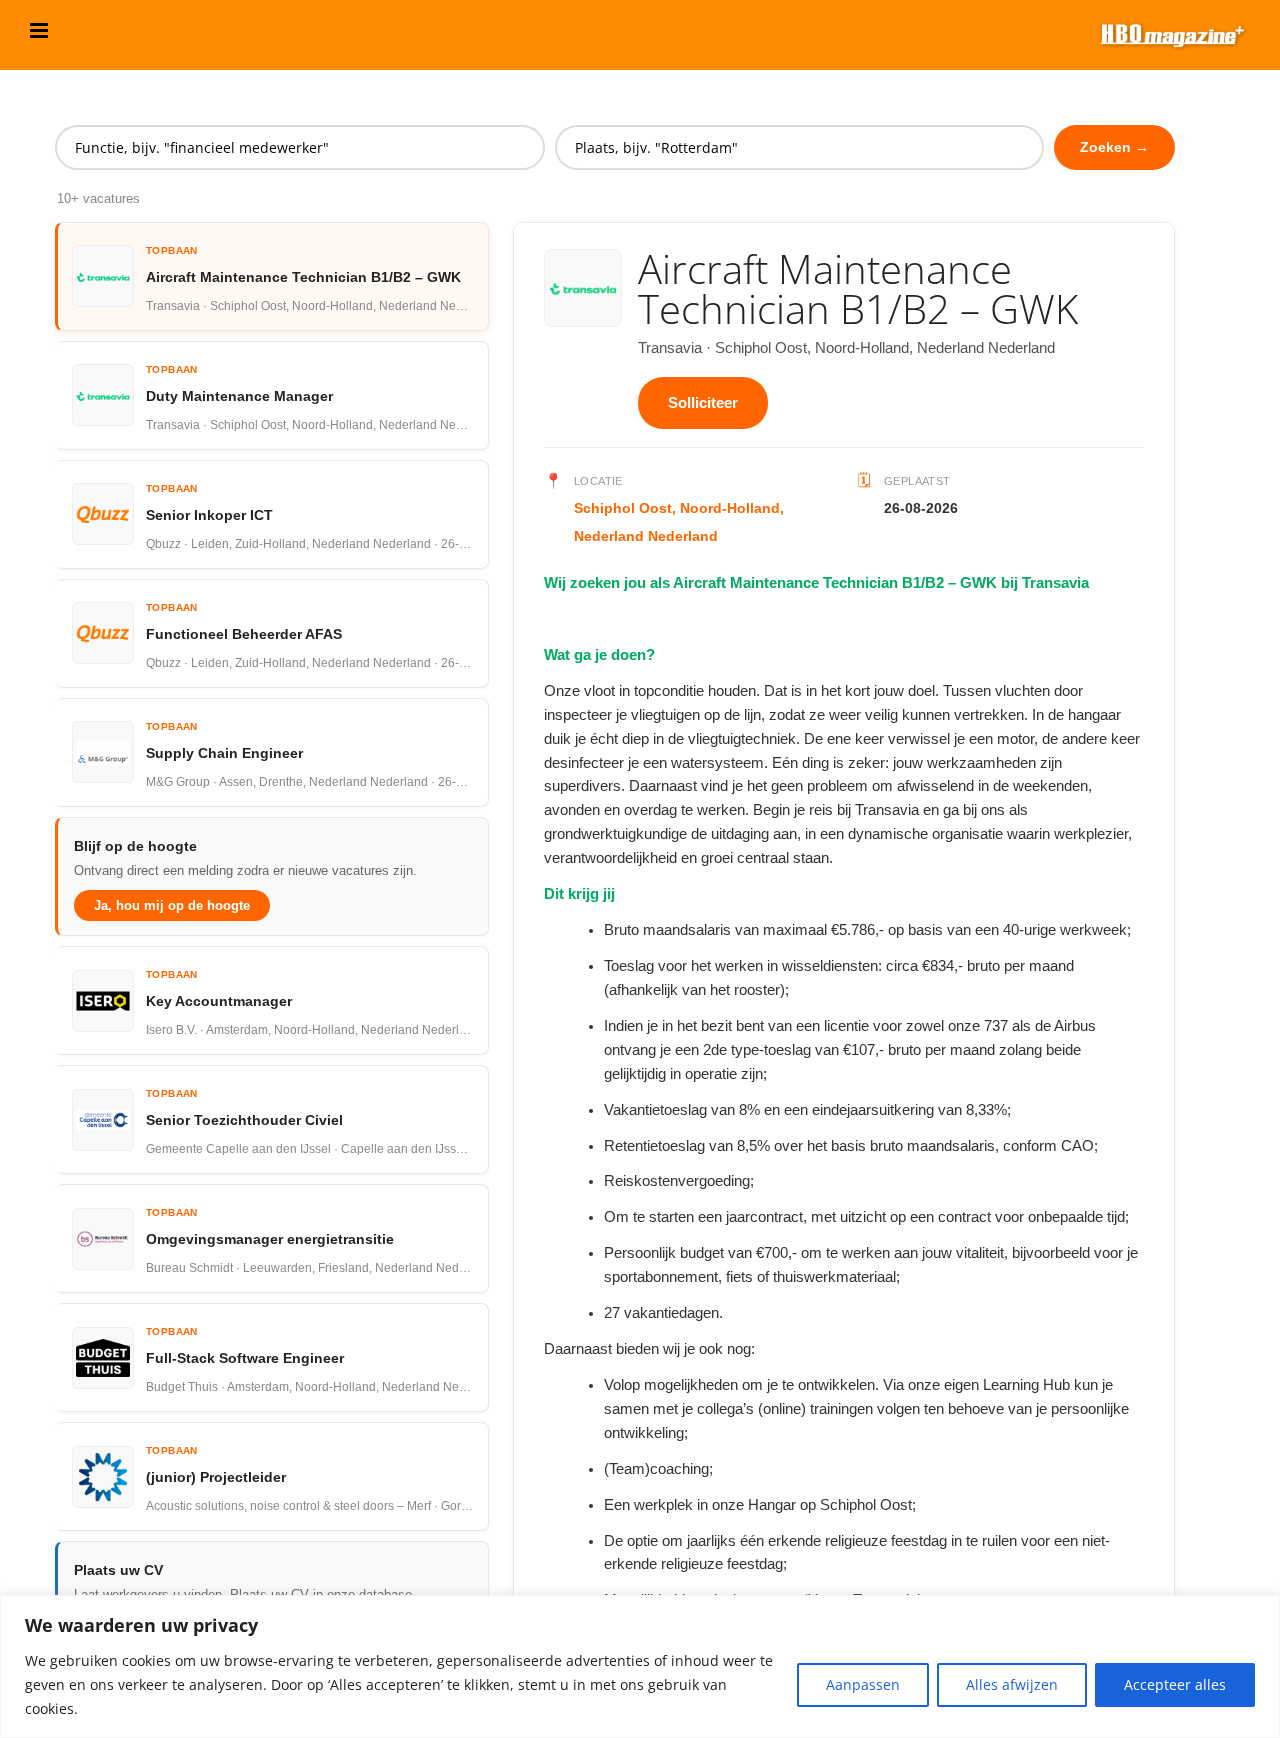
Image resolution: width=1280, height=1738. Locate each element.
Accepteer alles (1175, 1684)
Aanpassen (863, 1684)
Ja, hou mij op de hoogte (172, 905)
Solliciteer (703, 402)
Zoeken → (1114, 147)
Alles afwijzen (1012, 1684)
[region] (640, 1666)
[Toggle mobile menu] (40, 30)
